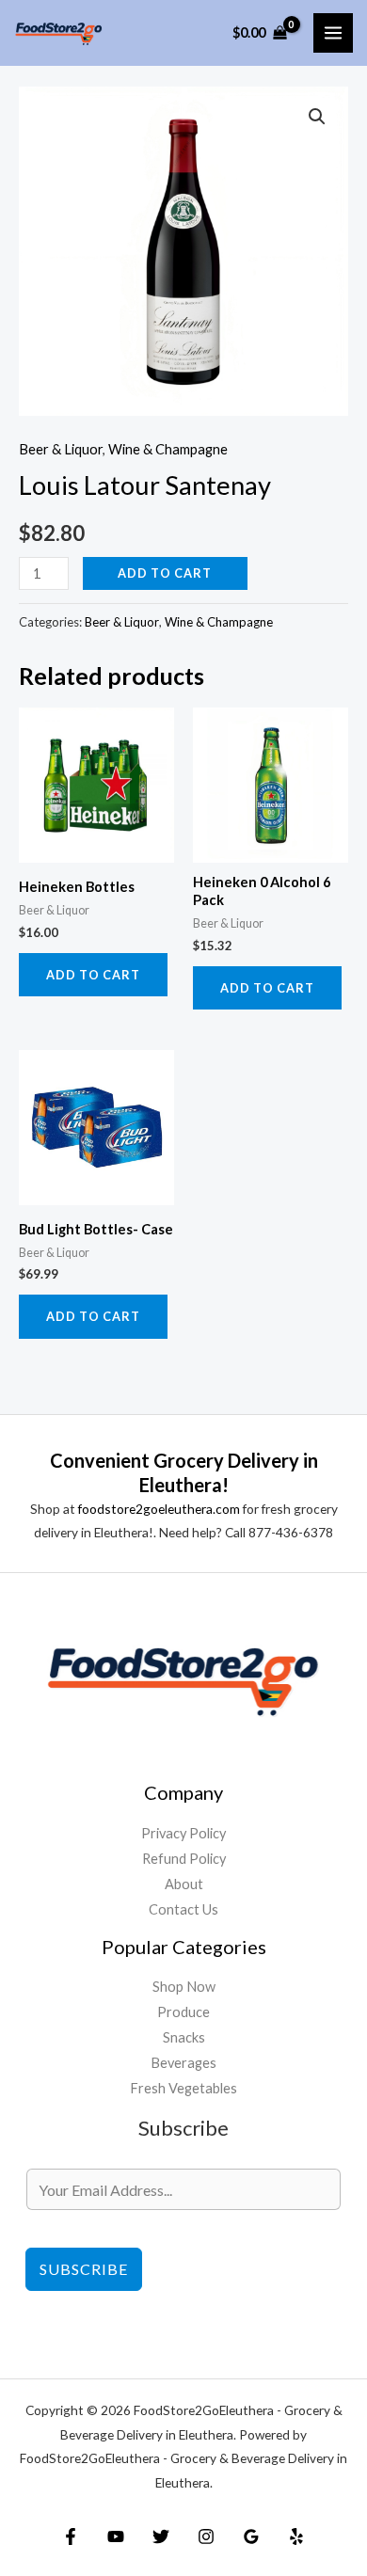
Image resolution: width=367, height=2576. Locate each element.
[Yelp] (296, 2536)
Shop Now (184, 1987)
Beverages (183, 2063)
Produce (183, 2012)
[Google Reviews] (251, 2536)
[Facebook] (71, 2536)
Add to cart (165, 573)
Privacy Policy (183, 1833)
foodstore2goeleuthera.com (159, 1509)
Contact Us (183, 1909)
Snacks (184, 2037)
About (184, 1884)
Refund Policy (184, 1859)
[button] (317, 117)
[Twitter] (161, 2536)
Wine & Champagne (168, 449)
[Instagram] (206, 2536)
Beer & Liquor (61, 449)
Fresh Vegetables (183, 2088)
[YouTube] (116, 2536)
